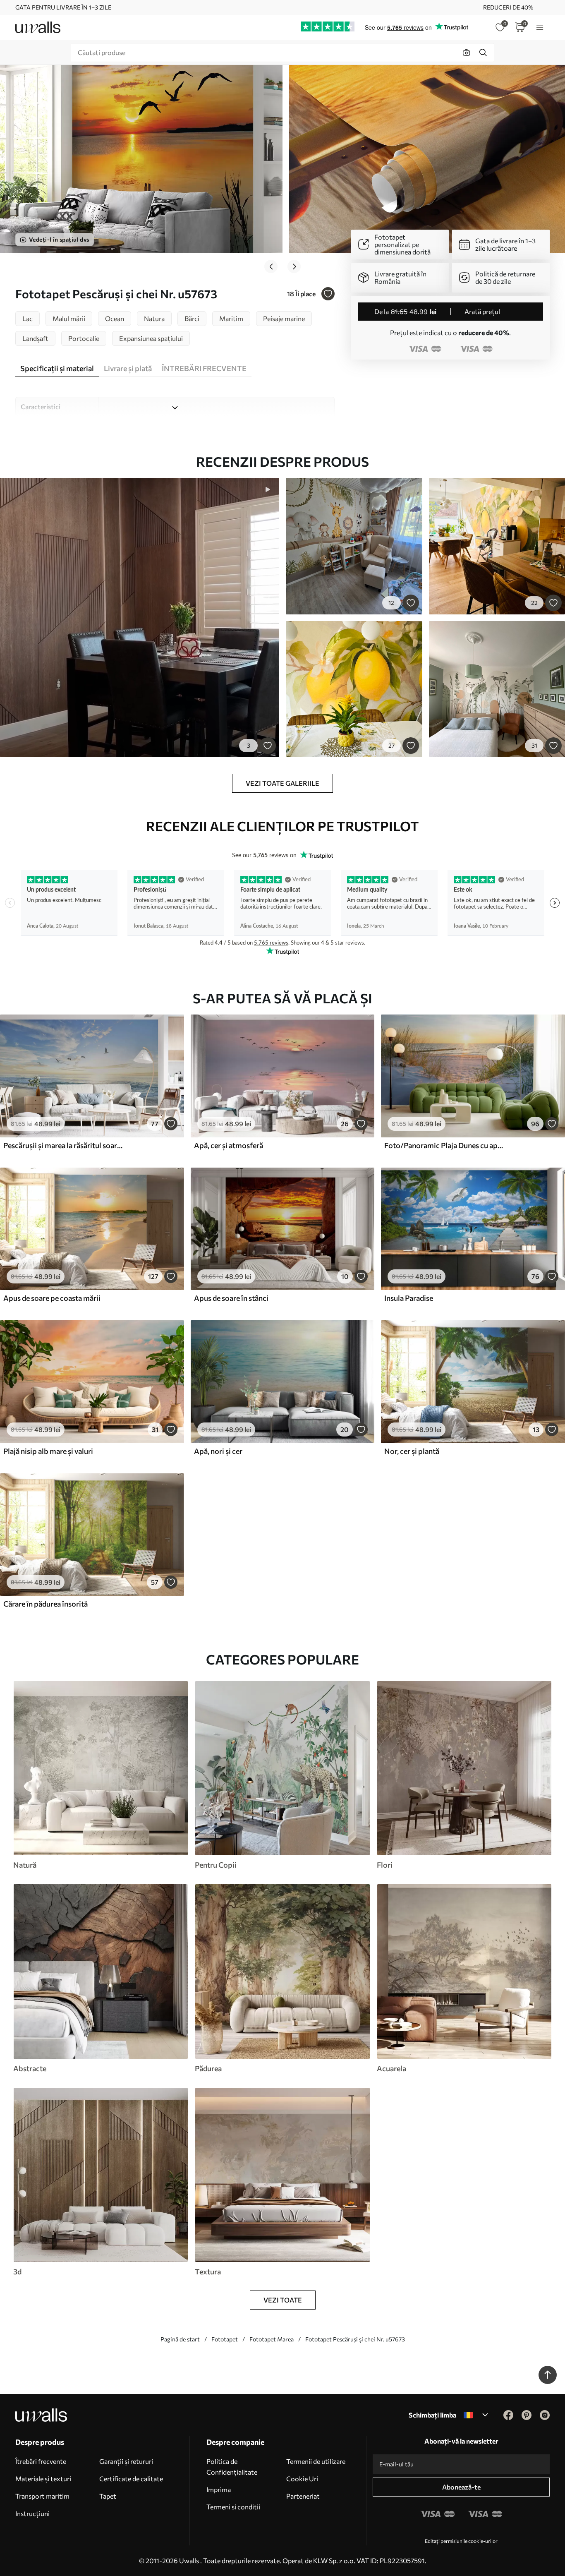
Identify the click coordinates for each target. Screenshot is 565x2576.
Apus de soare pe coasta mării (52, 1298)
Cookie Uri (302, 2479)
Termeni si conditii (233, 2507)
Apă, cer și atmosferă (229, 1145)
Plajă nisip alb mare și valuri (48, 1451)
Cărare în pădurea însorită (45, 1604)
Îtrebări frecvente (41, 2461)
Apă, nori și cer (218, 1451)
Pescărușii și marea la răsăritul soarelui (64, 1145)
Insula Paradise (409, 1298)
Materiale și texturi (43, 2479)
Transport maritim (42, 2496)
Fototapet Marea (272, 2339)
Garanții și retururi (126, 2461)
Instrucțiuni (32, 2513)
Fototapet (225, 2339)
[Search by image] (467, 53)
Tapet (108, 2496)
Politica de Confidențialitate (232, 2467)
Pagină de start (180, 2339)
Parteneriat (303, 2496)
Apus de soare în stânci (231, 1298)
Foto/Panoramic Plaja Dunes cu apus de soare (445, 1145)
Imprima (219, 2489)
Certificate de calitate (131, 2479)
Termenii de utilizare (316, 2461)
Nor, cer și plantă (412, 1451)
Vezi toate (283, 2300)
